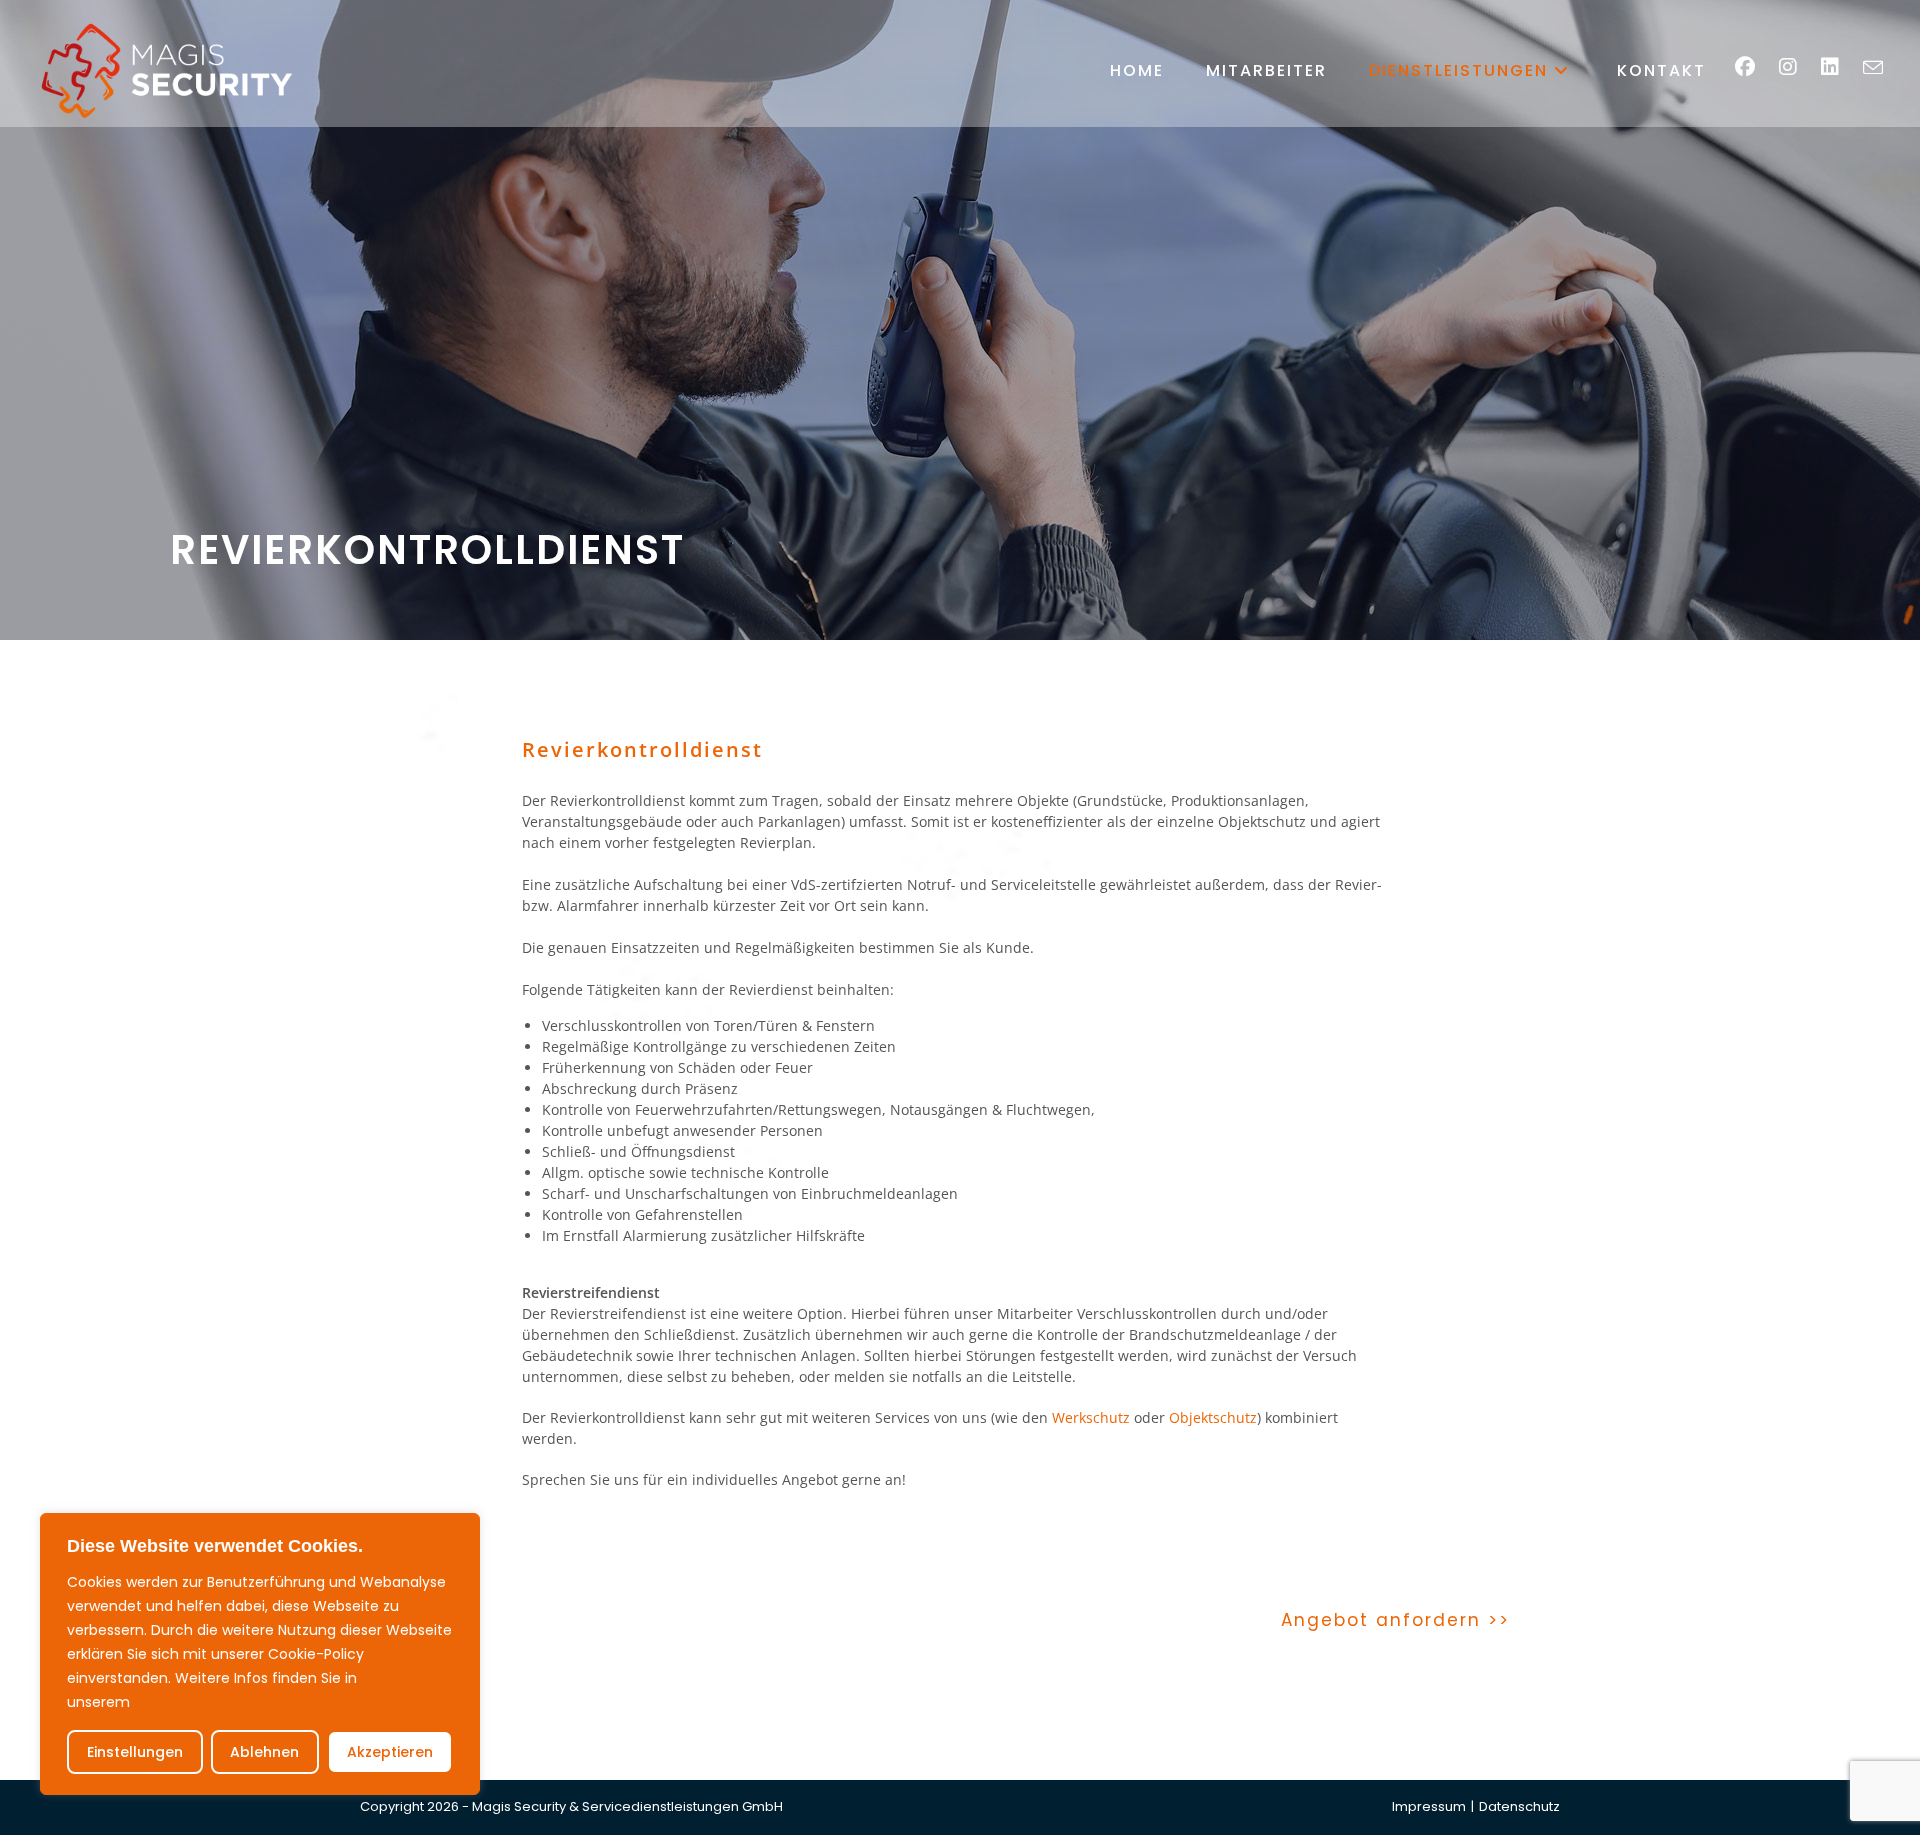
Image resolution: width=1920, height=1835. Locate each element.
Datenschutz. (181, 1702)
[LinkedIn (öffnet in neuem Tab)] (1840, 67)
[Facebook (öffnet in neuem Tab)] (1755, 67)
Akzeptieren (390, 1752)
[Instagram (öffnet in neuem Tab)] (1798, 67)
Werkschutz (1091, 1417)
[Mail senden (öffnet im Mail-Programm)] (1883, 68)
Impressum (1429, 1806)
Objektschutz (1213, 1417)
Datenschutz (1519, 1806)
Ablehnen (264, 1752)
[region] (260, 1654)
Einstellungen (135, 1752)
